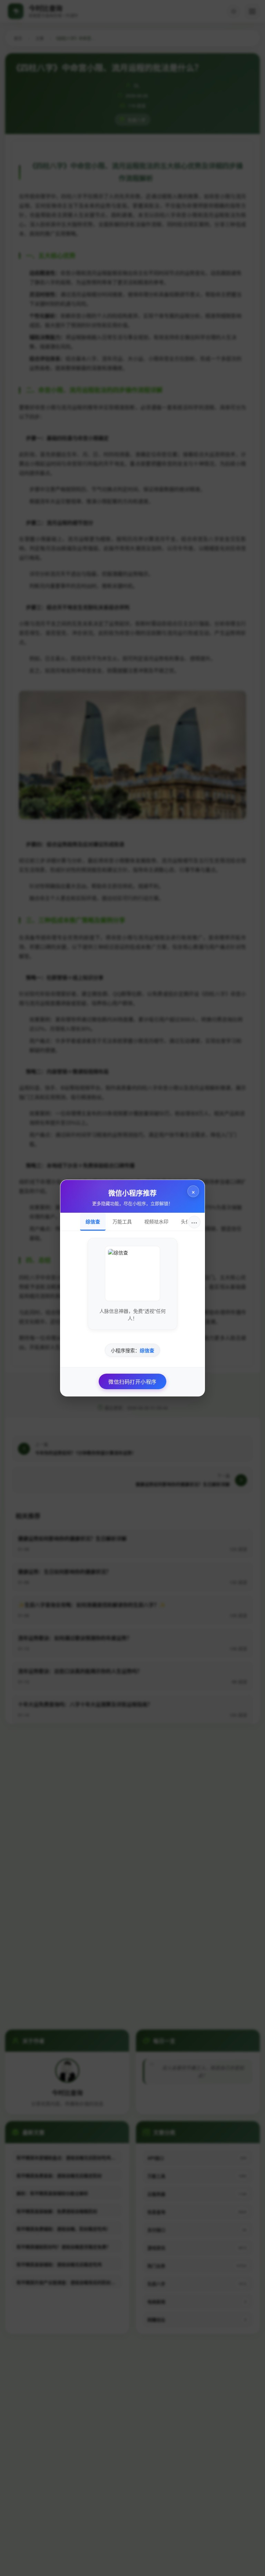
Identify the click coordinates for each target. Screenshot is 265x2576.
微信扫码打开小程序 (132, 1381)
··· (194, 1222)
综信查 (93, 1221)
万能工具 (122, 1221)
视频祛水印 (156, 1221)
